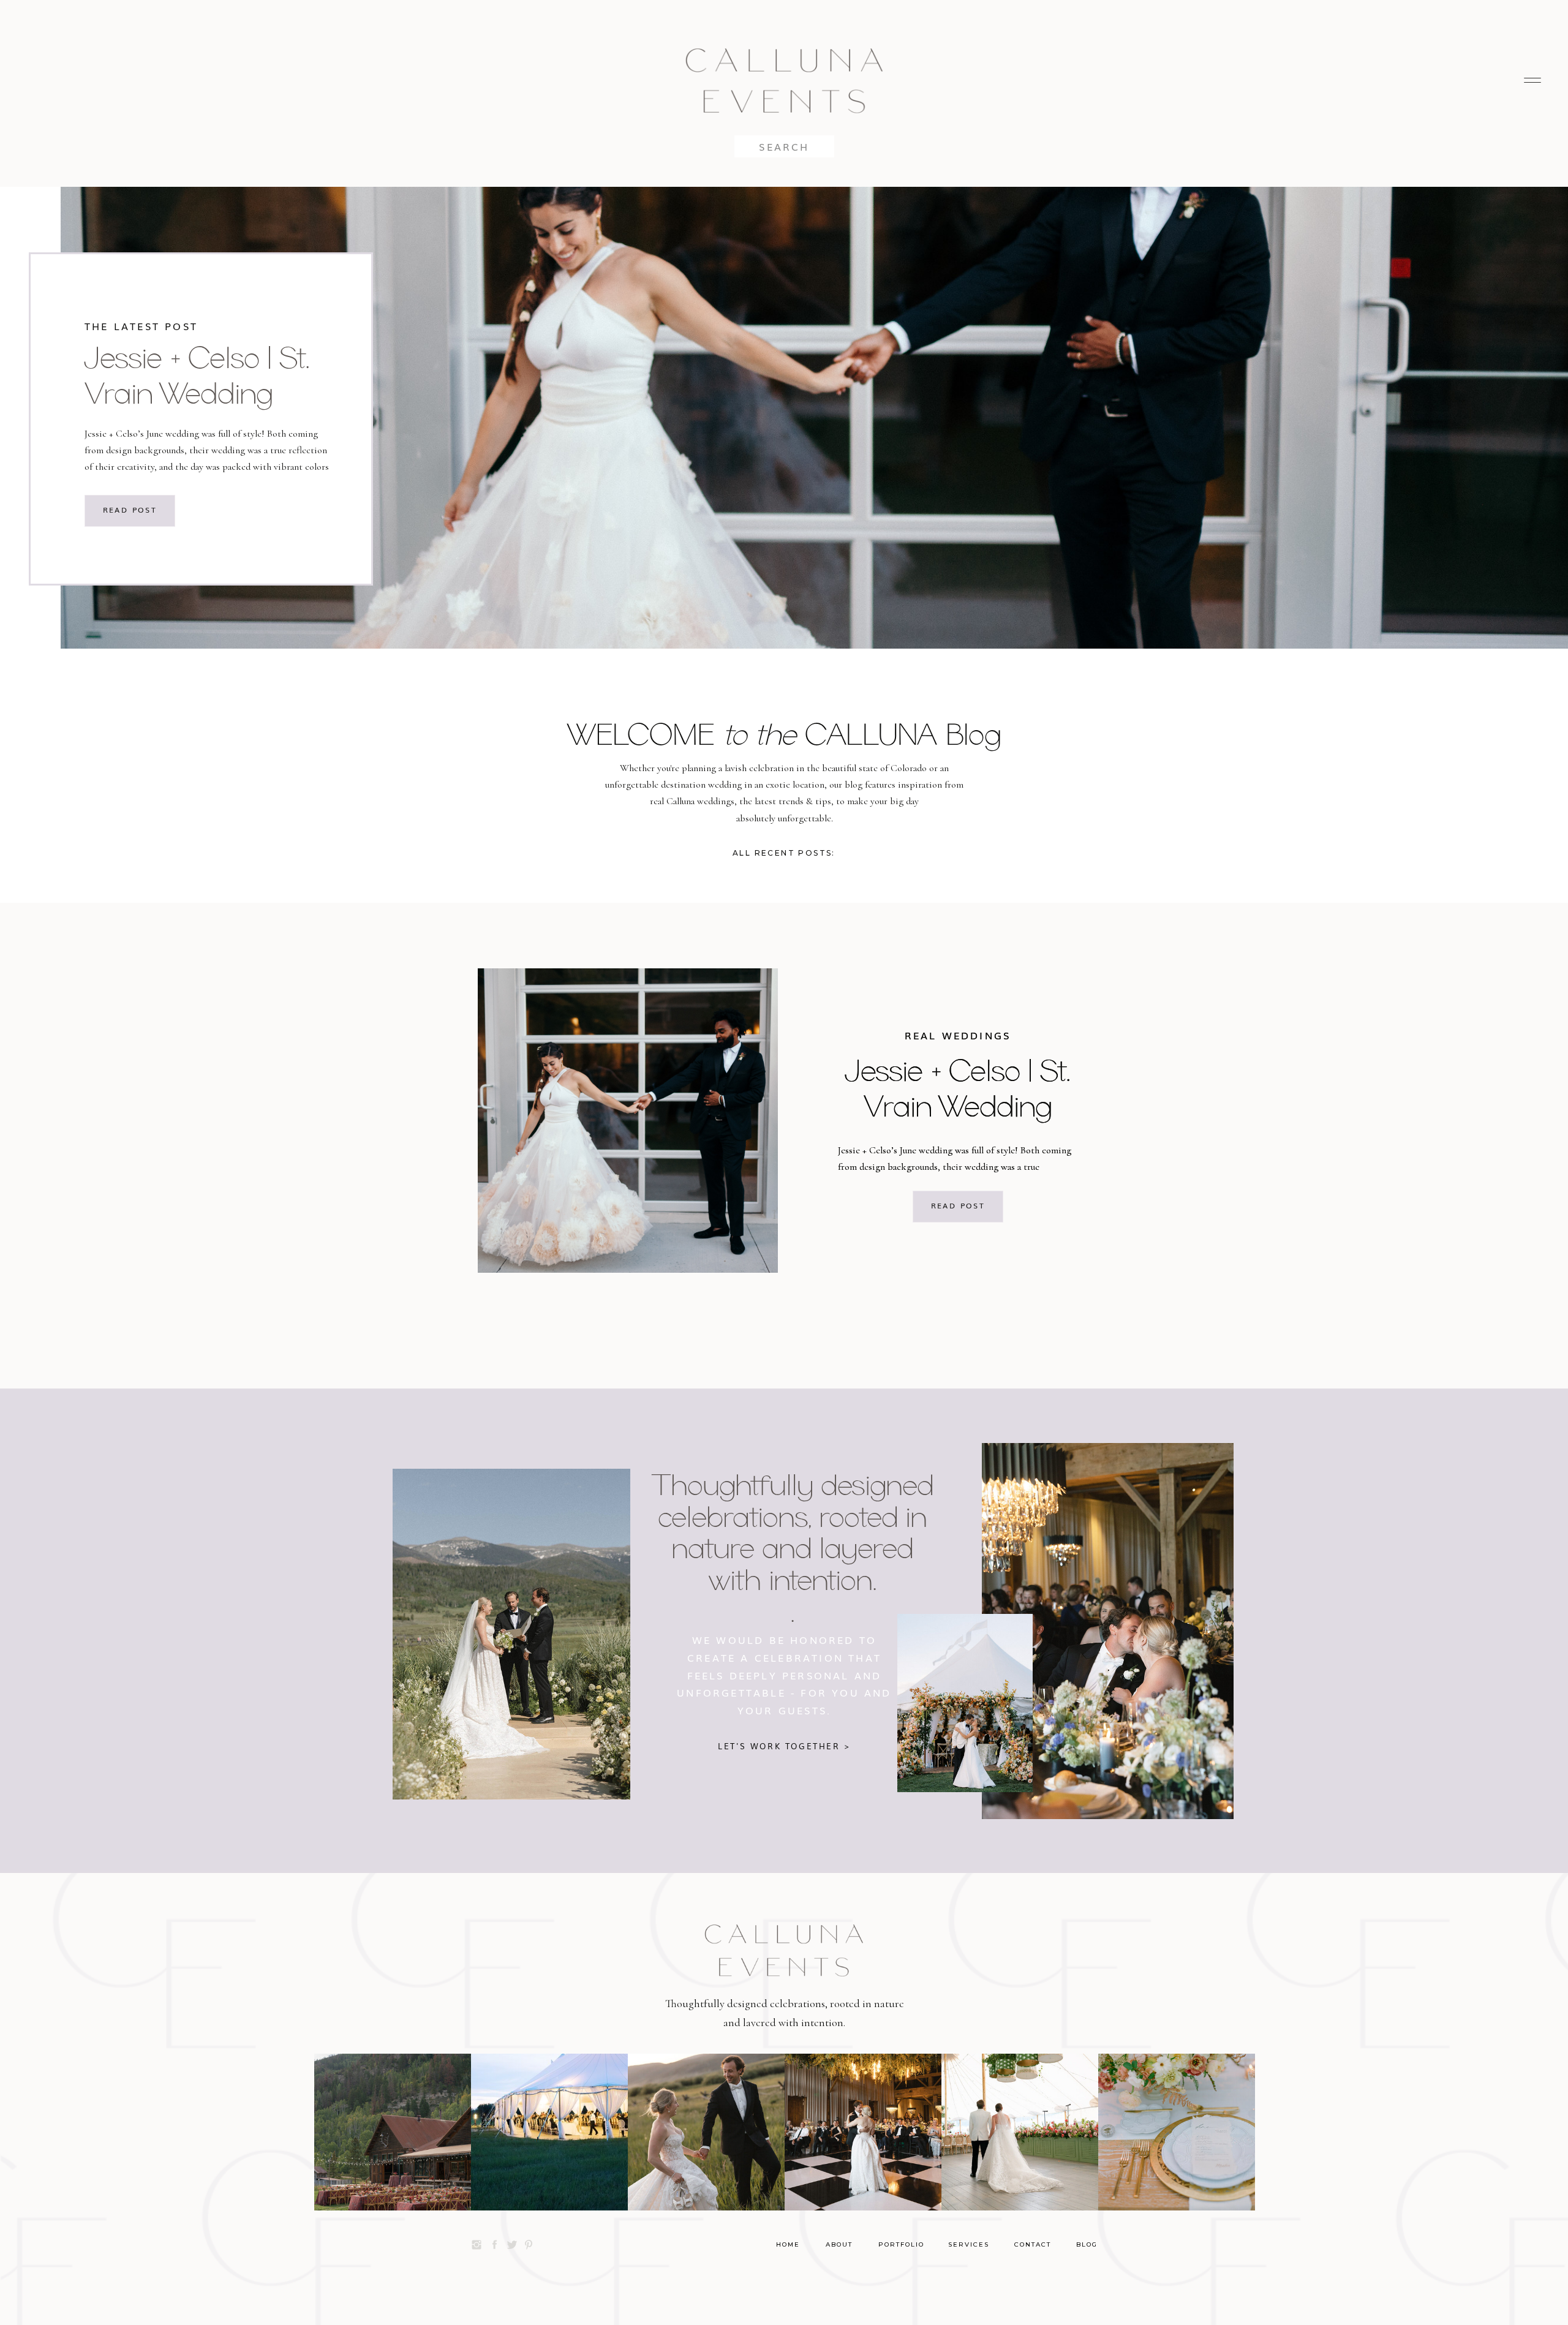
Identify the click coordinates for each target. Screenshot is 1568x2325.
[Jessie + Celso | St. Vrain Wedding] (628, 1121)
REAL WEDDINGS (958, 1035)
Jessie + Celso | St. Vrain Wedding (197, 375)
